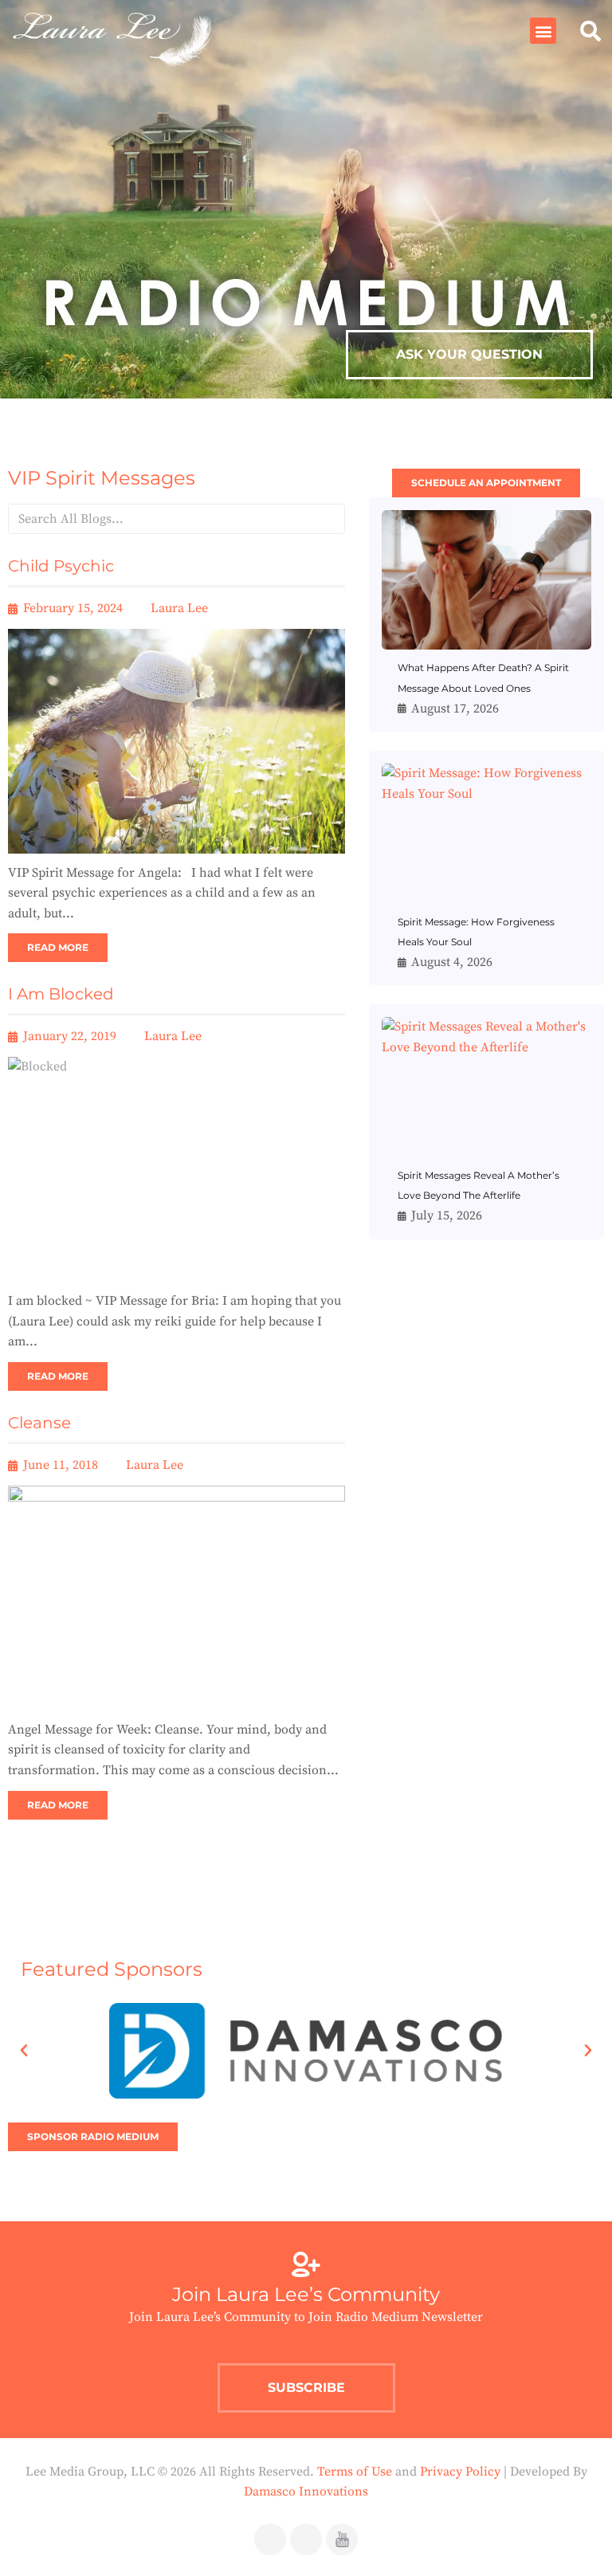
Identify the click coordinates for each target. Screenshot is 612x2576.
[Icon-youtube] (342, 2539)
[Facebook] (270, 2539)
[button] (543, 31)
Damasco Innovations (306, 2492)
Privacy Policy (460, 2472)
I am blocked (61, 994)
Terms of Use (355, 2472)
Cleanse (39, 1423)
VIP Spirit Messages (102, 478)
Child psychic (61, 566)
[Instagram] (306, 2539)
